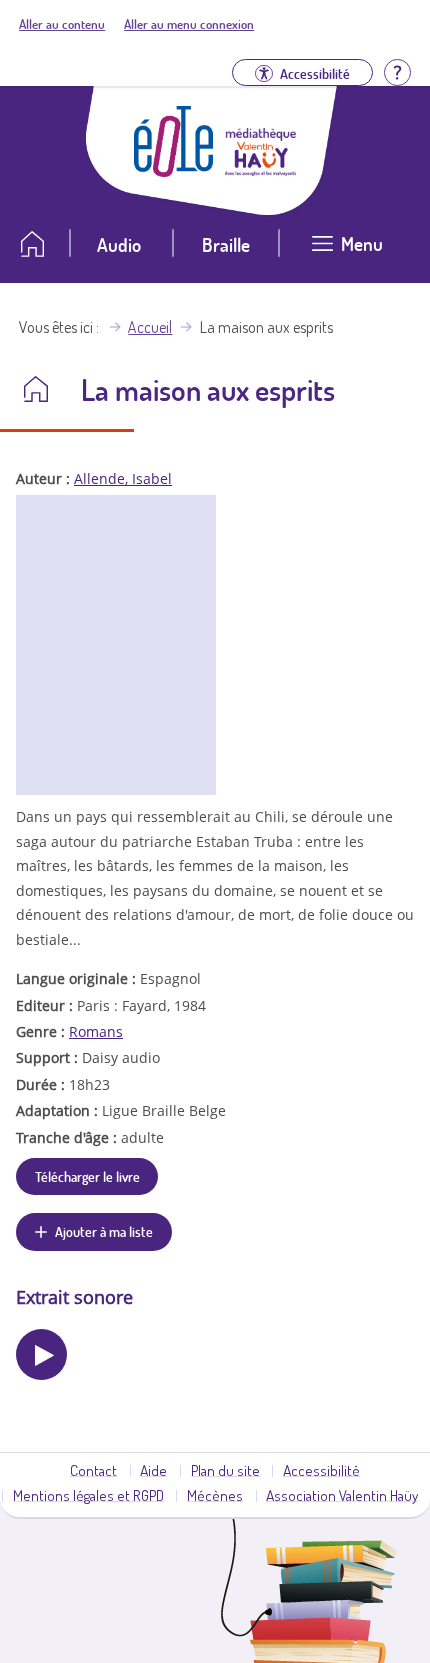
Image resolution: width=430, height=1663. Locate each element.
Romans (96, 1031)
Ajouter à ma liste (104, 1231)
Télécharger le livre (87, 1176)
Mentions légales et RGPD (88, 1495)
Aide (153, 1470)
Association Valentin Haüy (342, 1495)
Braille (226, 244)
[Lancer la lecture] (41, 1354)
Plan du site (225, 1470)
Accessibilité (321, 1470)
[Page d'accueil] (174, 171)
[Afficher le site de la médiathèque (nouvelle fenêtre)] (261, 170)
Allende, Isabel (123, 478)
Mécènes (215, 1495)
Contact (93, 1470)
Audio (119, 244)
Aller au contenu (62, 24)
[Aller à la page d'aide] (397, 70)
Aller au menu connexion (189, 24)
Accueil (150, 327)
